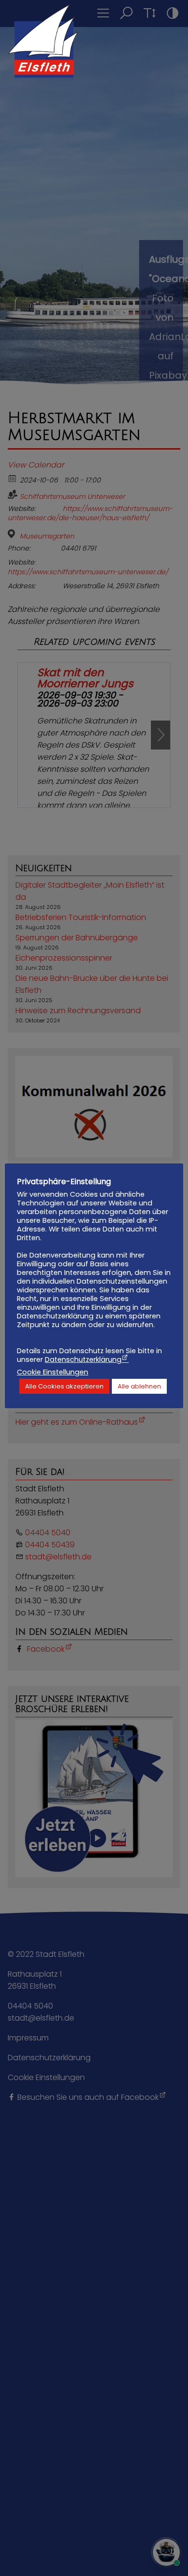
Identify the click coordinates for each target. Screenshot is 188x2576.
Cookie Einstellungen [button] (53, 1372)
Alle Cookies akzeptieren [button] (64, 1386)
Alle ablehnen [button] (139, 1386)
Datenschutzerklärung (83, 1359)
